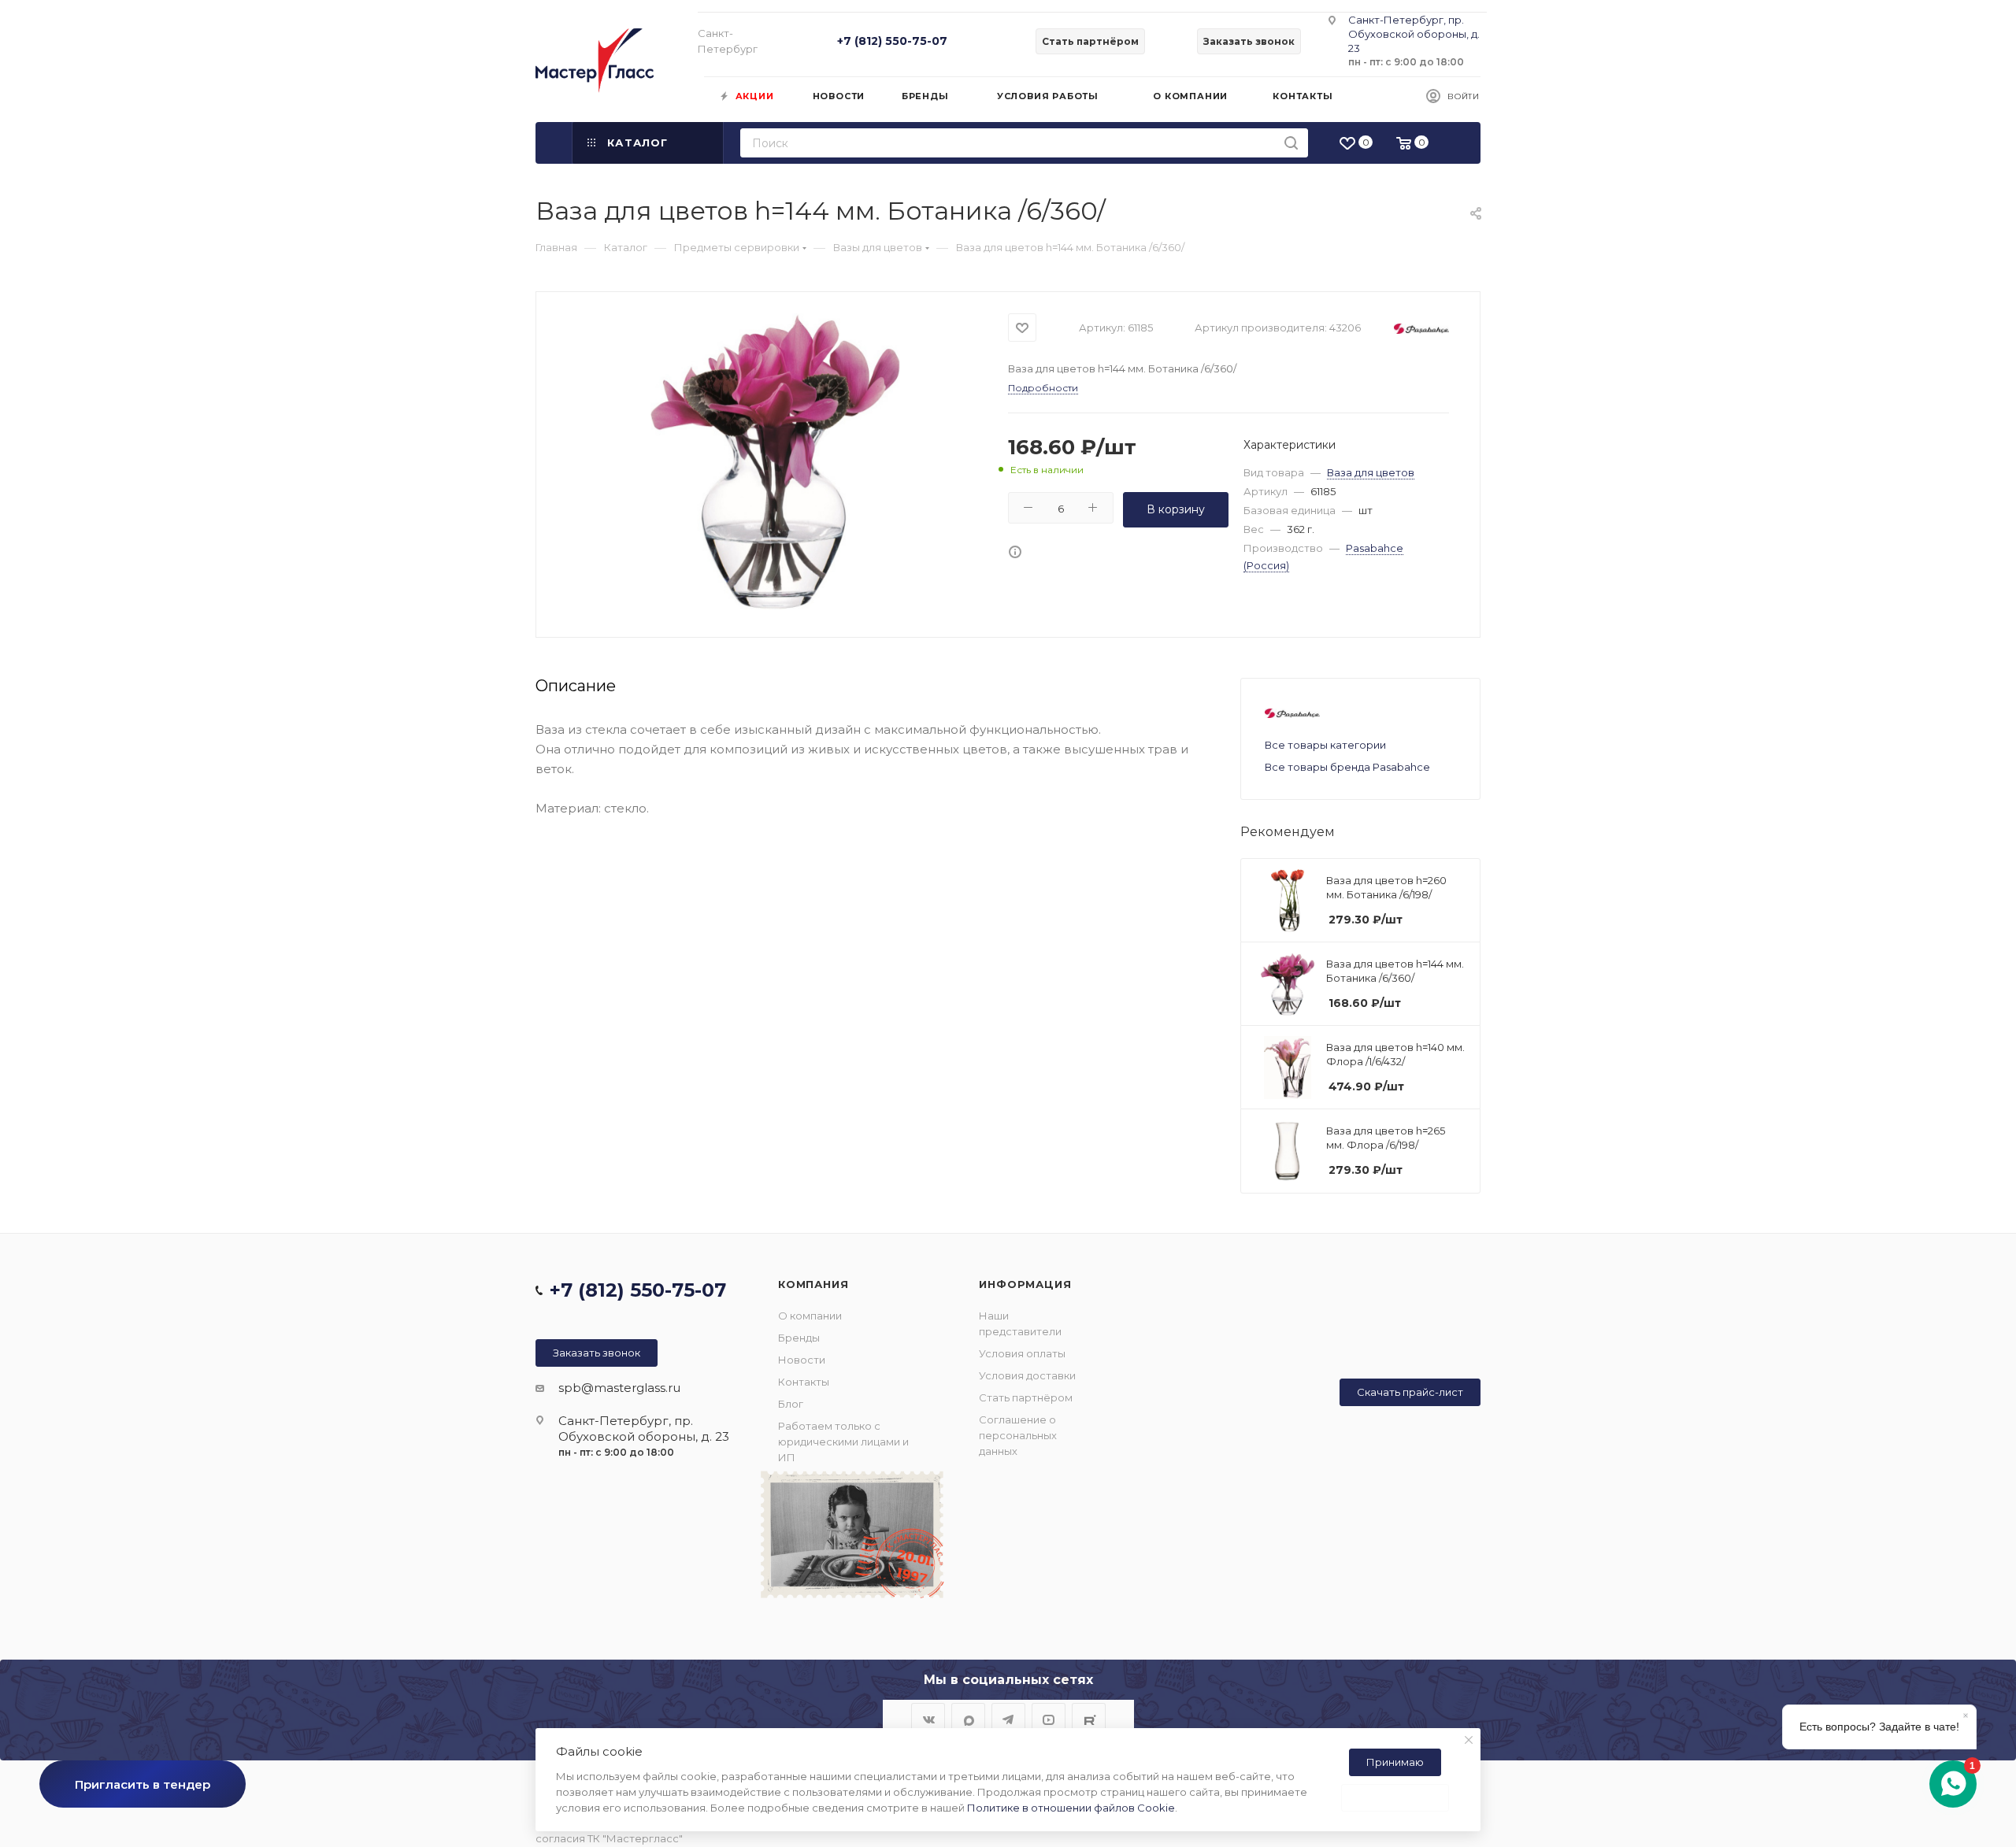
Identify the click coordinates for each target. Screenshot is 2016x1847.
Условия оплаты (1022, 1353)
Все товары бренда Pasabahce (1347, 767)
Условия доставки (1027, 1375)
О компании (810, 1316)
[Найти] (1291, 143)
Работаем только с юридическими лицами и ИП (843, 1442)
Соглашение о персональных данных (1018, 1435)
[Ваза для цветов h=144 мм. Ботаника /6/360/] (775, 462)
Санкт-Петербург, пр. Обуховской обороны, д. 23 (1414, 34)
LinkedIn (1089, 1720)
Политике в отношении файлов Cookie (1071, 1808)
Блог (791, 1404)
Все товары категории (1325, 745)
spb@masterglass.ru (619, 1388)
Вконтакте (928, 1720)
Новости (802, 1360)
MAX (968, 1720)
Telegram (1008, 1720)
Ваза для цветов (1371, 472)
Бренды (799, 1338)
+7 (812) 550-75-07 (892, 41)
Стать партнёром (1026, 1397)
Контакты (804, 1382)
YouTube (1049, 1720)
